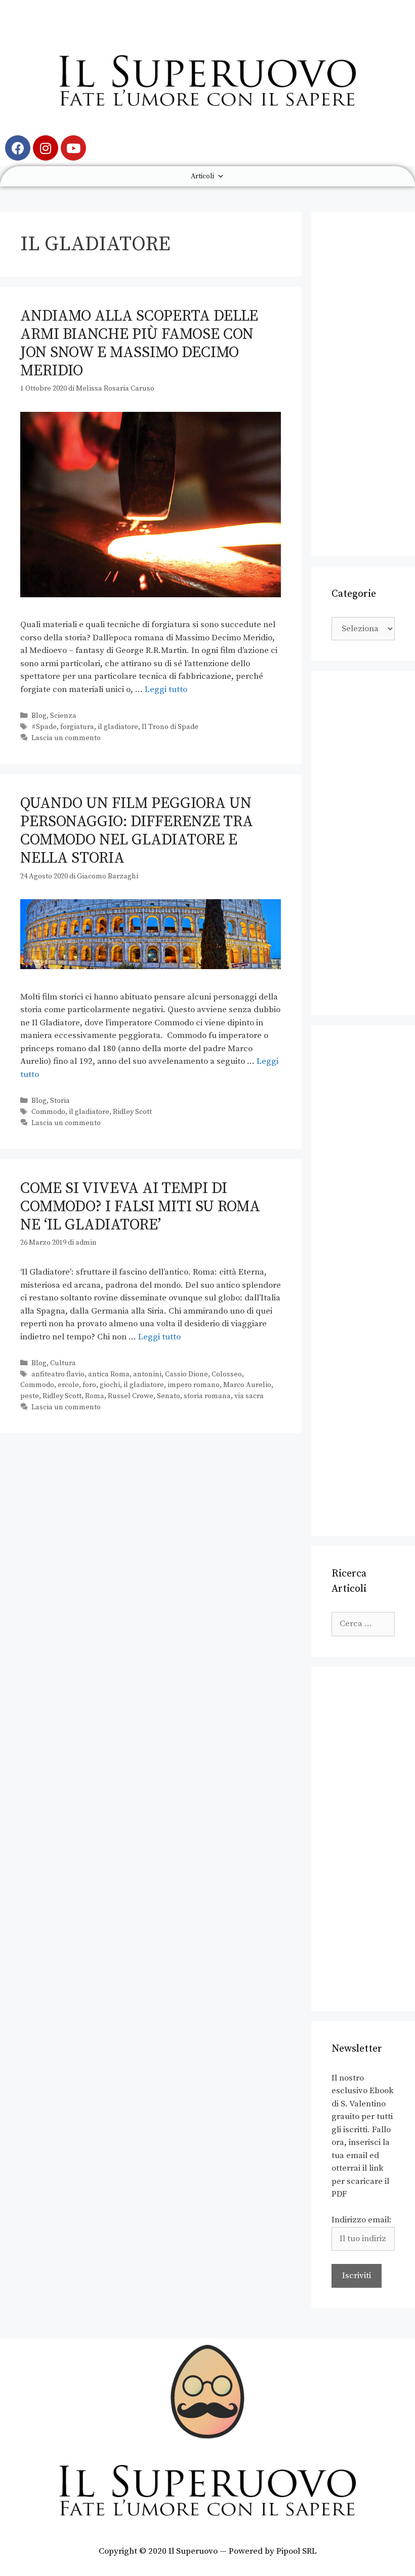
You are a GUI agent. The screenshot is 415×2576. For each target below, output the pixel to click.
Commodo (48, 1112)
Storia (60, 1101)
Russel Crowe (131, 1396)
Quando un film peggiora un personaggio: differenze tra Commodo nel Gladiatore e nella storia (137, 831)
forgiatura (77, 727)
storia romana (207, 1396)
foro (89, 1385)
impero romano (194, 1385)
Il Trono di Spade (170, 727)
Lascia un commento (66, 738)
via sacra (249, 1396)
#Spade (44, 727)
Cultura (63, 1363)
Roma (95, 1396)
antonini (147, 1374)
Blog (39, 716)
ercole (68, 1385)
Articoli (202, 176)
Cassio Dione (186, 1374)
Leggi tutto (166, 689)
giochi (110, 1385)
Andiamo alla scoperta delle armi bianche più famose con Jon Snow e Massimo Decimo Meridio (139, 343)
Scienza (63, 716)
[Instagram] (46, 148)
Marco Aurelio (247, 1385)
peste (30, 1396)
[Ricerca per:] (363, 1624)
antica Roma (109, 1374)
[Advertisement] (363, 384)
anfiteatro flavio (58, 1374)
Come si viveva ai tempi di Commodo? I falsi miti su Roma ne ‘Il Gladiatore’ (140, 1207)
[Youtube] (73, 148)
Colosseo (227, 1374)
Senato (169, 1396)
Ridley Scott (132, 1112)
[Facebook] (18, 148)
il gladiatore (118, 727)
